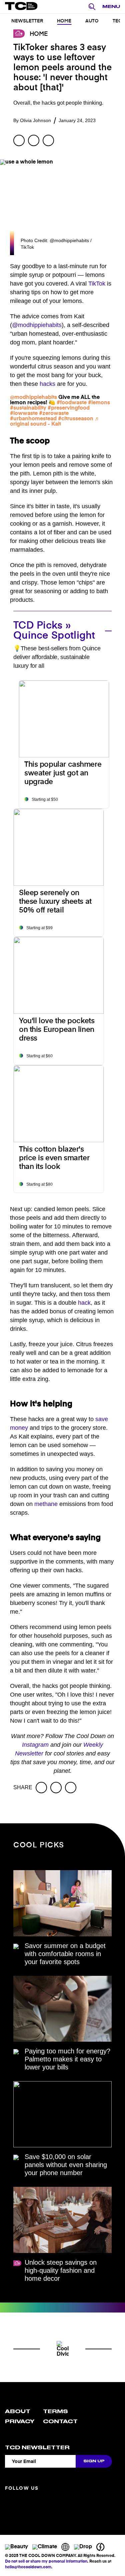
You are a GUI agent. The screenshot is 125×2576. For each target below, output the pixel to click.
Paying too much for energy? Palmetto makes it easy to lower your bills (67, 2059)
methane (46, 1504)
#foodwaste (72, 403)
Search (94, 7)
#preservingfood (69, 408)
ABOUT (18, 2411)
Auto (92, 21)
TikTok (97, 284)
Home (64, 21)
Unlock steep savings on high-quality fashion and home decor (61, 2270)
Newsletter (27, 21)
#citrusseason (76, 419)
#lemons (99, 403)
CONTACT (60, 2422)
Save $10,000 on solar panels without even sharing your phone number (66, 2165)
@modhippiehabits (37, 325)
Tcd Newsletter (37, 2448)
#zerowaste (54, 414)
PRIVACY (20, 2422)
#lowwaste (24, 414)
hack (84, 1303)
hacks (47, 384)
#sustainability (28, 408)
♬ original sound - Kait (55, 422)
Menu (111, 7)
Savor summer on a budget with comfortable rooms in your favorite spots (65, 1954)
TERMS (55, 2411)
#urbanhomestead (33, 419)
